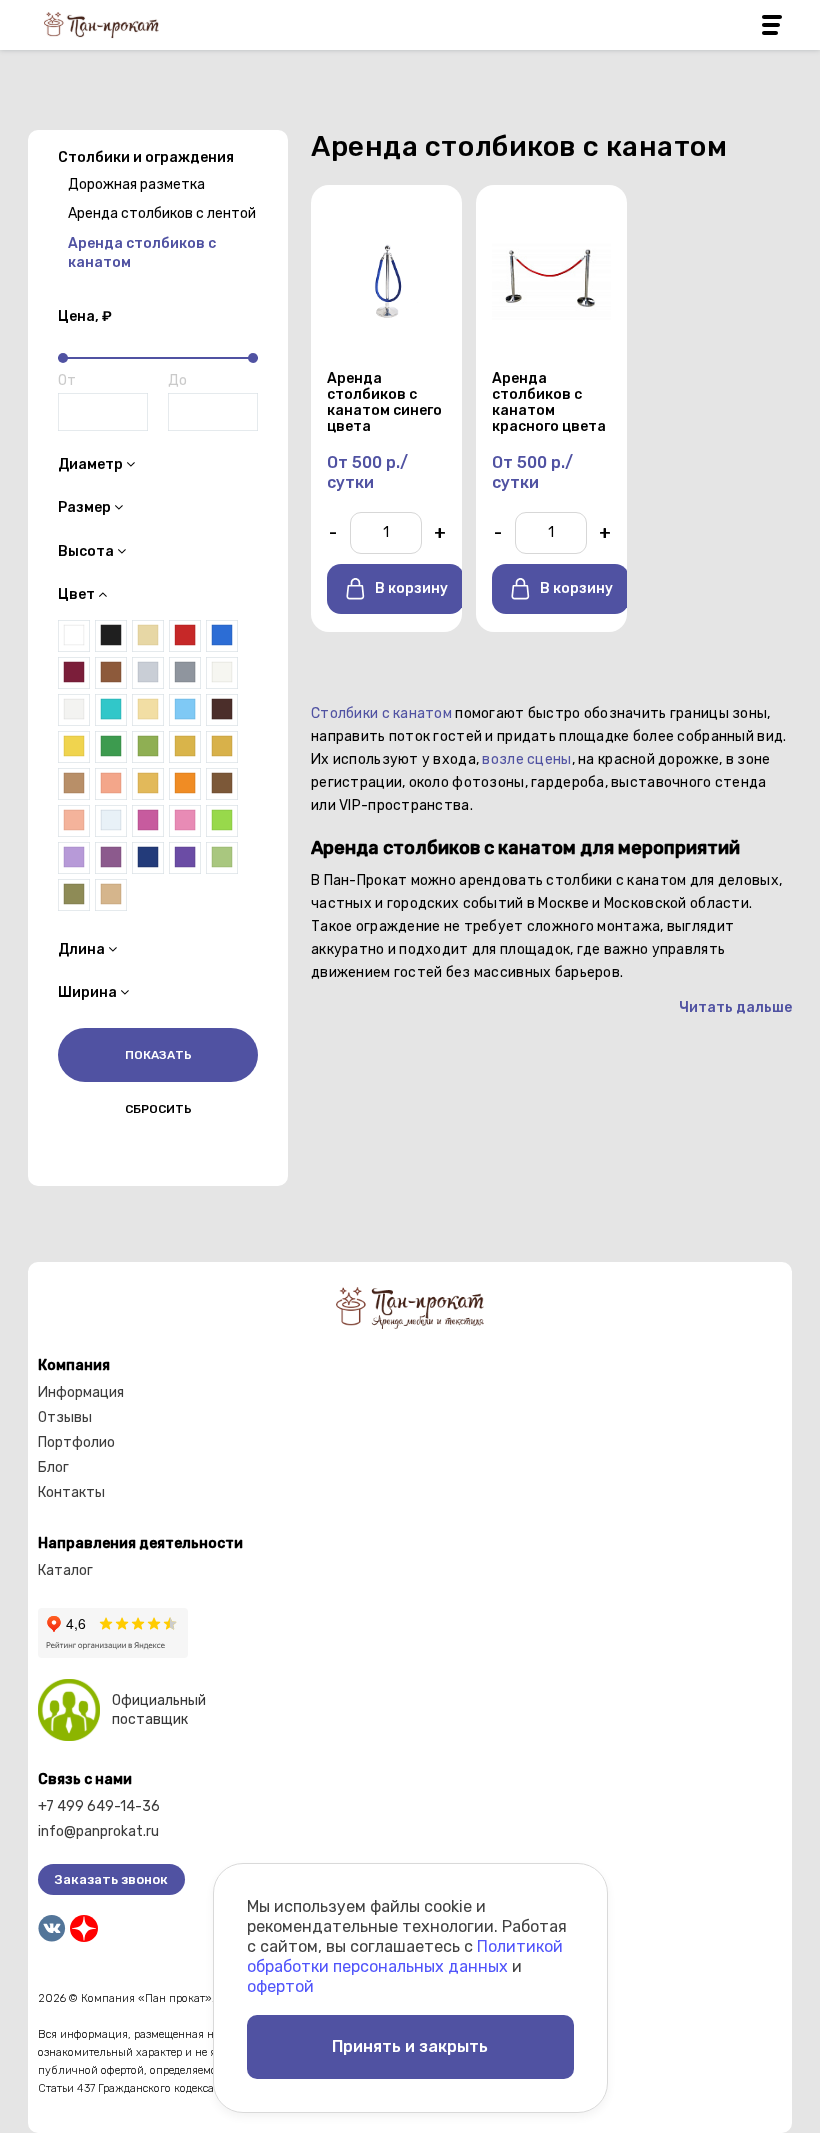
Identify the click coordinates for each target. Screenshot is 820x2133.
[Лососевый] (111, 784)
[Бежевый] (111, 895)
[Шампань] (148, 636)
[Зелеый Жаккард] (148, 747)
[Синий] (222, 636)
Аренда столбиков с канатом (142, 253)
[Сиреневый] (74, 858)
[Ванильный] (148, 710)
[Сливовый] (111, 858)
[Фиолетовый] (185, 858)
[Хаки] (74, 895)
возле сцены (526, 759)
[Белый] (74, 636)
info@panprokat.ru (98, 1831)
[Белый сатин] (74, 710)
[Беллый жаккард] (222, 673)
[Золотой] (222, 747)
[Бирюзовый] (111, 710)
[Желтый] (74, 747)
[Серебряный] (148, 673)
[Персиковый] (74, 821)
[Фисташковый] (222, 858)
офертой (280, 1986)
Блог (53, 1467)
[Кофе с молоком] (74, 784)
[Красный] (185, 636)
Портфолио (76, 1442)
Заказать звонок (111, 1879)
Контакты (71, 1492)
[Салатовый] (222, 821)
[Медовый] (148, 784)
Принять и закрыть (410, 2046)
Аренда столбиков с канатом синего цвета (384, 403)
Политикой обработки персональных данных (405, 1956)
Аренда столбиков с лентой (162, 213)
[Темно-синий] (148, 858)
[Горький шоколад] (222, 710)
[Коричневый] (111, 673)
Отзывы (65, 1417)
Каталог (65, 1570)
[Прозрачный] (111, 821)
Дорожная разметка (136, 184)
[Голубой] (185, 710)
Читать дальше (735, 1007)
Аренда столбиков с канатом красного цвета (549, 403)
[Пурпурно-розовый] (148, 821)
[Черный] (111, 636)
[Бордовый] (74, 673)
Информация (81, 1392)
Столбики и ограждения (146, 157)
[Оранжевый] (185, 784)
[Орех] (222, 784)
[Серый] (185, 673)
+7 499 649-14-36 (99, 1806)
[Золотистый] (185, 747)
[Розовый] (185, 821)
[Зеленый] (111, 747)
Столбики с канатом (381, 713)
